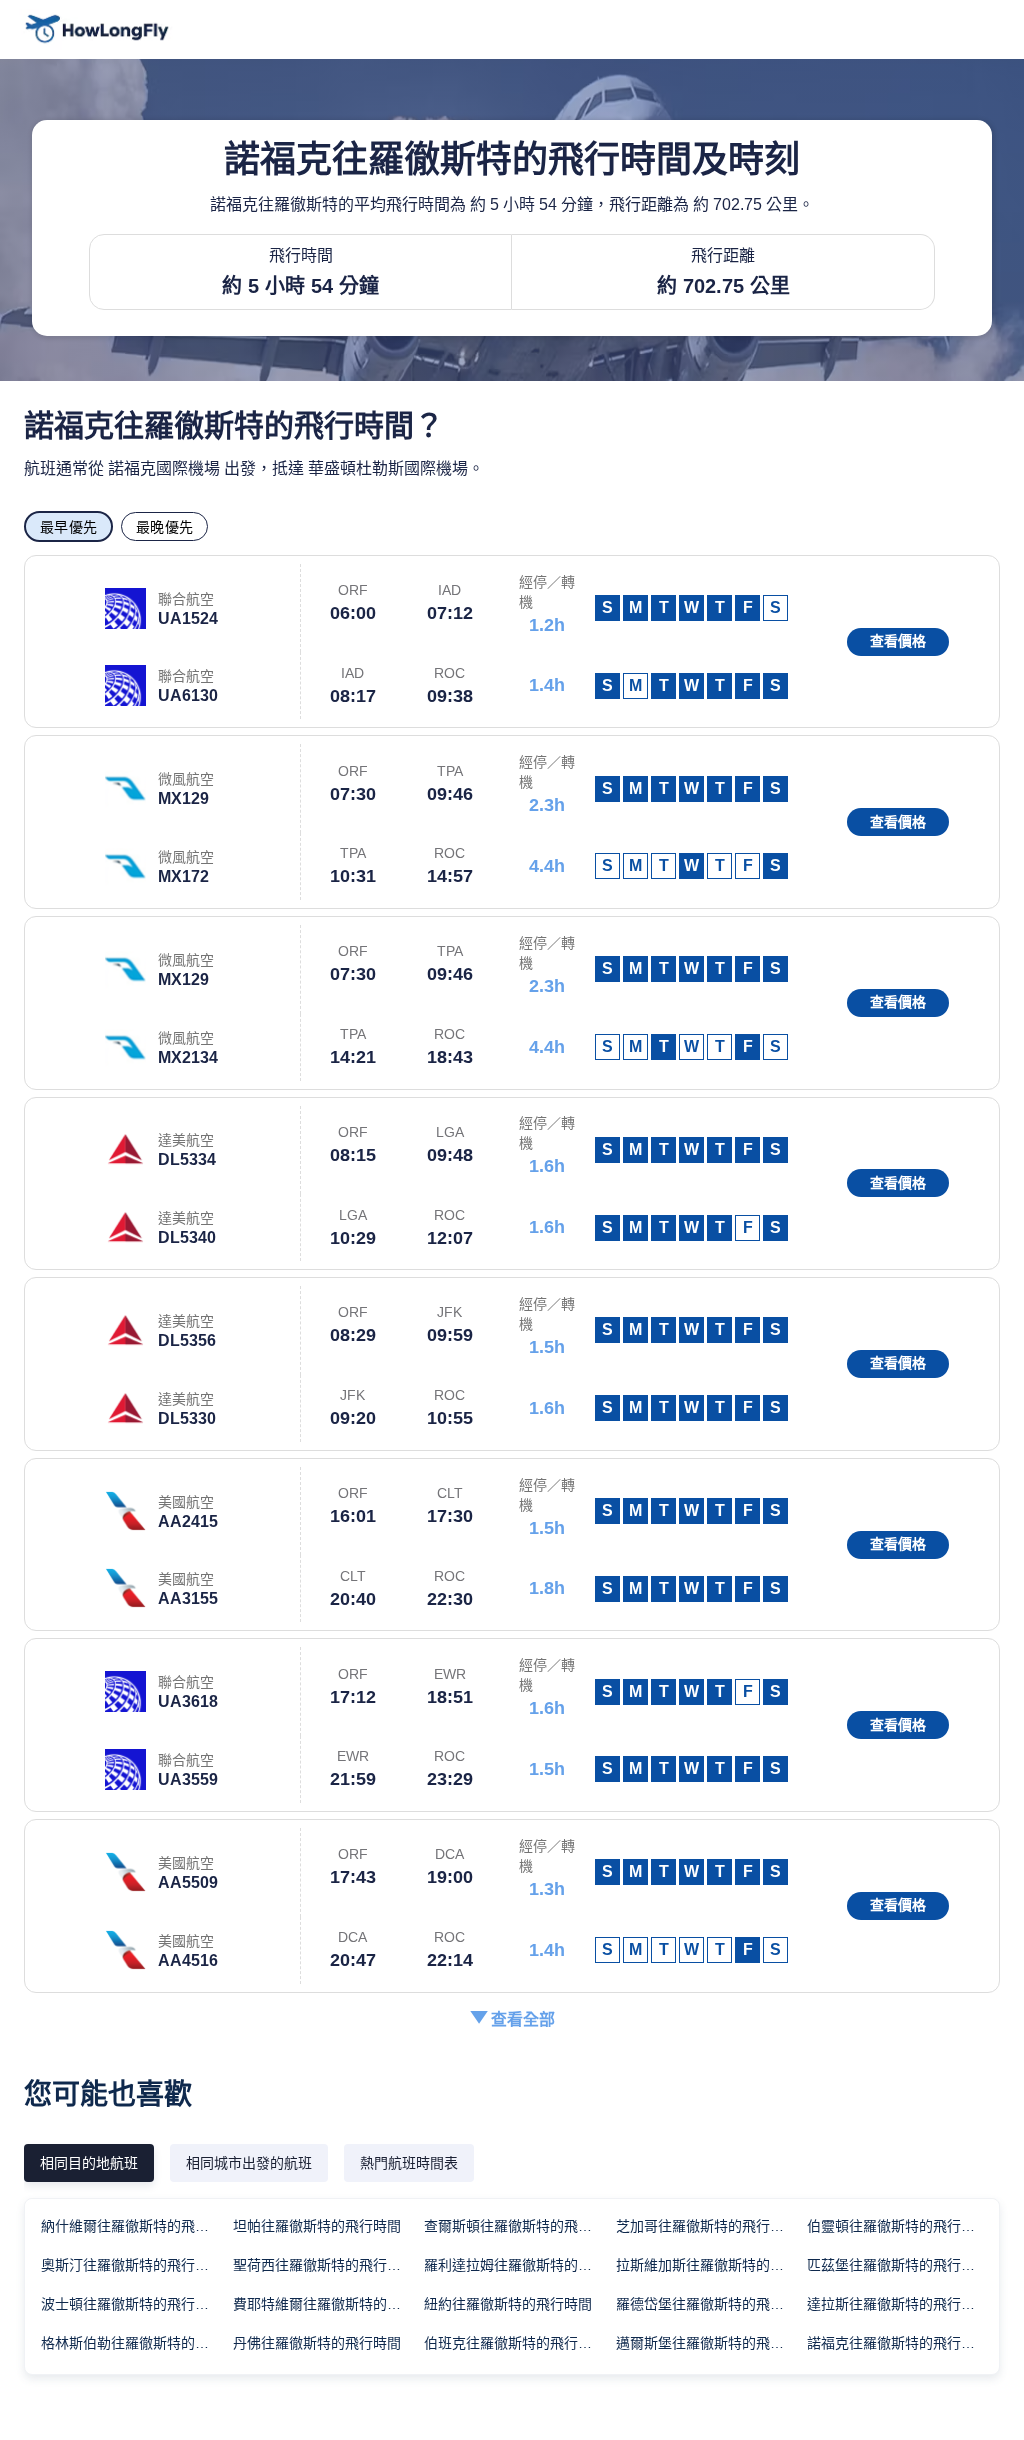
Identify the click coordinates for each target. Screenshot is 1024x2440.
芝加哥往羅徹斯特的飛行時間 (707, 2226)
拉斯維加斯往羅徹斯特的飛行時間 (711, 2265)
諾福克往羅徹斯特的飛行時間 (898, 2343)
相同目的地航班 (89, 2163)
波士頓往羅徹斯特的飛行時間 (132, 2304)
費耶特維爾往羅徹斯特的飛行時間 (328, 2304)
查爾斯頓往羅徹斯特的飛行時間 (519, 2226)
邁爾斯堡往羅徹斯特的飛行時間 (711, 2343)
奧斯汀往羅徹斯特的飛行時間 (132, 2265)
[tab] (89, 2163)
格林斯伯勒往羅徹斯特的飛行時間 (136, 2343)
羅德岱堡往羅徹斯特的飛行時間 (711, 2304)
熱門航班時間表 (409, 2163)
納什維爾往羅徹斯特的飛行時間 (136, 2226)
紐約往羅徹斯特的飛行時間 (508, 2304)
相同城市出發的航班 (249, 2163)
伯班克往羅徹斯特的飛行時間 (515, 2343)
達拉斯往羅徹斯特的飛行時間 (898, 2304)
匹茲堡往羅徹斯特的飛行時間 (898, 2265)
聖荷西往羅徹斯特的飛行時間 (324, 2265)
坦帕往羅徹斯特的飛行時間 (317, 2226)
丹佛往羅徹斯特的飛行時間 (317, 2343)
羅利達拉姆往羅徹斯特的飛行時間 (519, 2265)
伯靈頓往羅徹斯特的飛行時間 (898, 2226)
